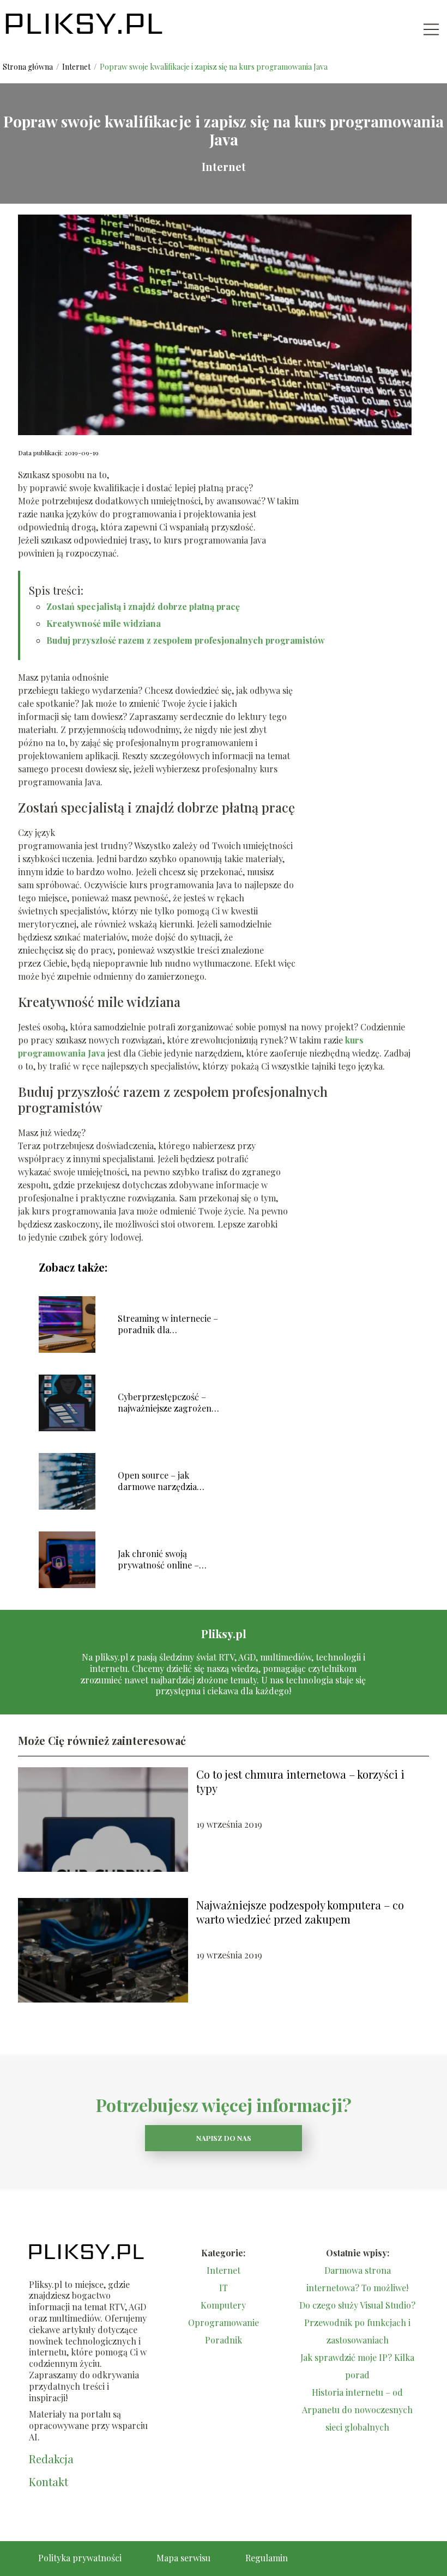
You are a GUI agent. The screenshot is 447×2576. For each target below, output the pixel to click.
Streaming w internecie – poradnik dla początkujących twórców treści (168, 1324)
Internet (77, 67)
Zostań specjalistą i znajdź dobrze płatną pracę (143, 606)
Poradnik (224, 2340)
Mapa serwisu (183, 2558)
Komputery (223, 2305)
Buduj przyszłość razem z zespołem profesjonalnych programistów (186, 640)
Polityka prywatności (80, 2558)
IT (224, 2288)
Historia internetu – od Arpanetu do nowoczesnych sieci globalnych (357, 2410)
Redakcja (51, 2459)
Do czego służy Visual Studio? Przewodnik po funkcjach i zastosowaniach (357, 2322)
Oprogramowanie (224, 2322)
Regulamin (267, 2558)
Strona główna (29, 67)
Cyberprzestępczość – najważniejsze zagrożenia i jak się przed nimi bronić (168, 1403)
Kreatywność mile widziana (104, 623)
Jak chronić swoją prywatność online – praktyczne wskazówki (163, 1560)
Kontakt (49, 2482)
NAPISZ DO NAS (224, 2138)
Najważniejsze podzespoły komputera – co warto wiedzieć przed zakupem (300, 1912)
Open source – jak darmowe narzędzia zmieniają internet (157, 1481)
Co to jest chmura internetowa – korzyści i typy (300, 1781)
